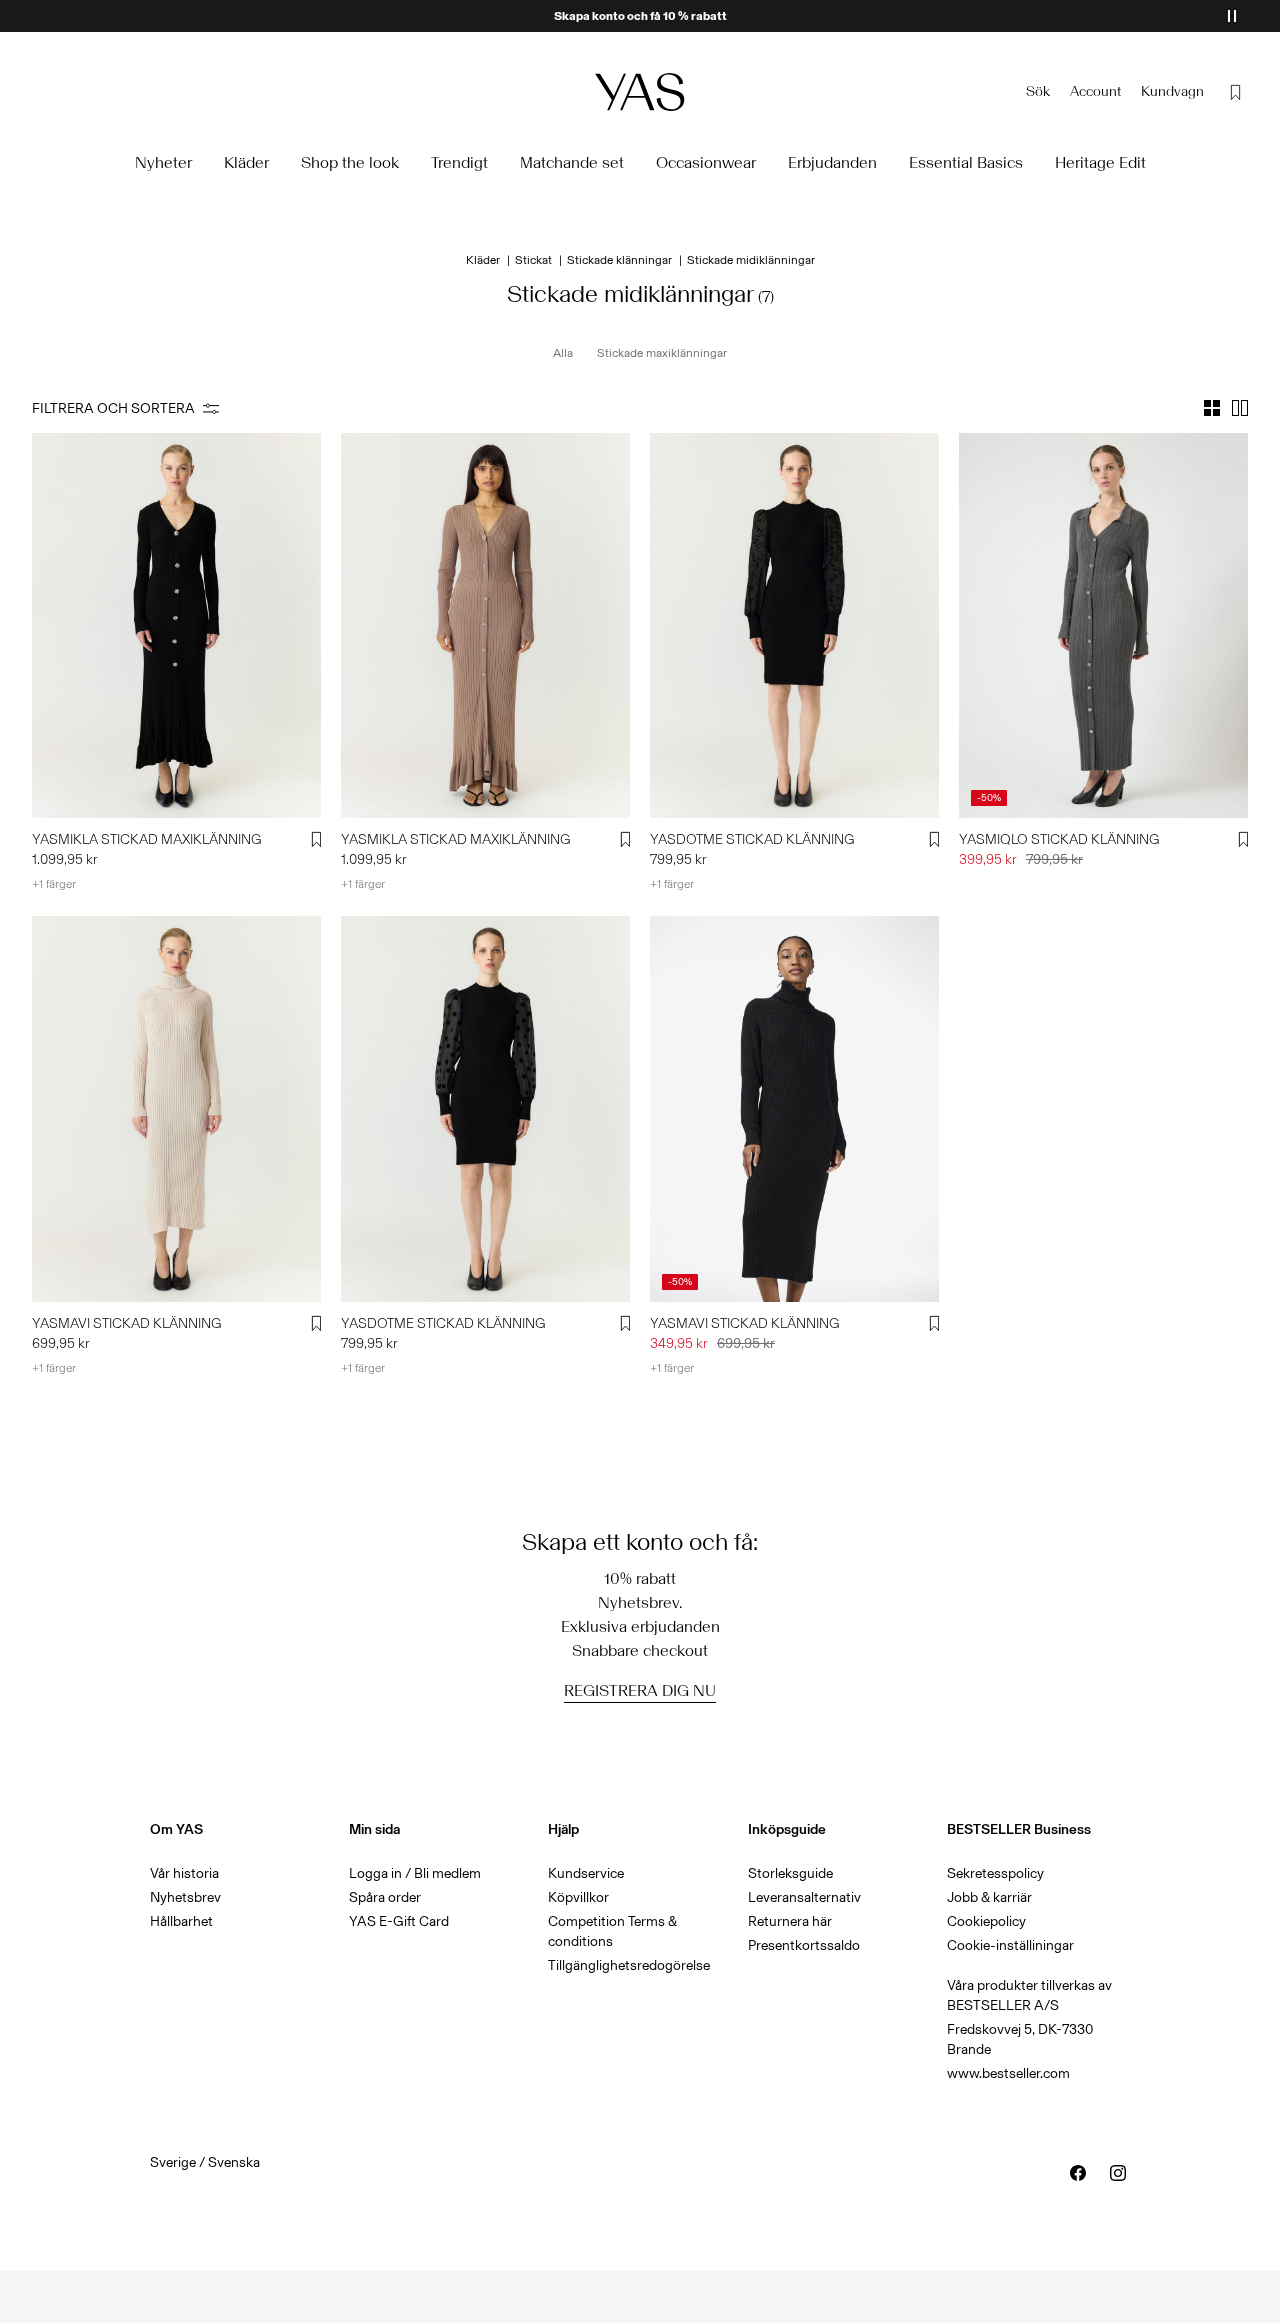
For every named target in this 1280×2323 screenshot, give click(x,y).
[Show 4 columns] (1212, 408)
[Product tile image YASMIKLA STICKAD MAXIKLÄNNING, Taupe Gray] (485, 625)
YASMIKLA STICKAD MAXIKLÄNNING (147, 839)
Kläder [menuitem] (246, 162)
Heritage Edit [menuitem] (1100, 162)
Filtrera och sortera (113, 408)
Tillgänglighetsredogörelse (629, 1965)
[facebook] (1078, 2173)
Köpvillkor (578, 1897)
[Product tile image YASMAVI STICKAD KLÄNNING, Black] (794, 1108)
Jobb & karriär (989, 1897)
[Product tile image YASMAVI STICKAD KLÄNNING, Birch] (176, 1108)
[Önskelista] (1236, 92)
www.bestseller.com (1008, 2073)
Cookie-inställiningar (1010, 1945)
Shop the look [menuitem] (350, 162)
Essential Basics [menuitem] (966, 162)
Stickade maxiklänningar (662, 353)
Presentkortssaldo (804, 1945)
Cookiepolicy (986, 1921)
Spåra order (385, 1897)
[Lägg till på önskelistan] (317, 840)
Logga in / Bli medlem (415, 1873)
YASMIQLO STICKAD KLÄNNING (1059, 839)
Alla (563, 353)
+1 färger (54, 884)
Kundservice (586, 1873)
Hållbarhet (181, 1921)
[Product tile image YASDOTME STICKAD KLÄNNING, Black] (794, 625)
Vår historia (184, 1873)
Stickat (533, 260)
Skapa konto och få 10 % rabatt (640, 16)
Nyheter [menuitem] (163, 162)
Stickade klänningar (619, 260)
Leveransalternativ (804, 1897)
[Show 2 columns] (1240, 408)
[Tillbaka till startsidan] (640, 91)
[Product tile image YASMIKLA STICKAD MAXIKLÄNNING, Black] (176, 625)
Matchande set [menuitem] (572, 162)
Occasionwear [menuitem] (706, 162)
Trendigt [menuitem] (459, 162)
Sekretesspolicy (995, 1873)
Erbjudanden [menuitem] (832, 162)
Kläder (483, 260)
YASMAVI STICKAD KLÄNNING (127, 1323)
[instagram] (1118, 2173)
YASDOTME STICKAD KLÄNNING (752, 839)
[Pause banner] (1232, 16)
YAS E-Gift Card (399, 1921)
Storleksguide (790, 1873)
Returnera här (790, 1921)
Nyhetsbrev (185, 1897)
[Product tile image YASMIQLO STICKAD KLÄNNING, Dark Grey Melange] (1103, 625)
